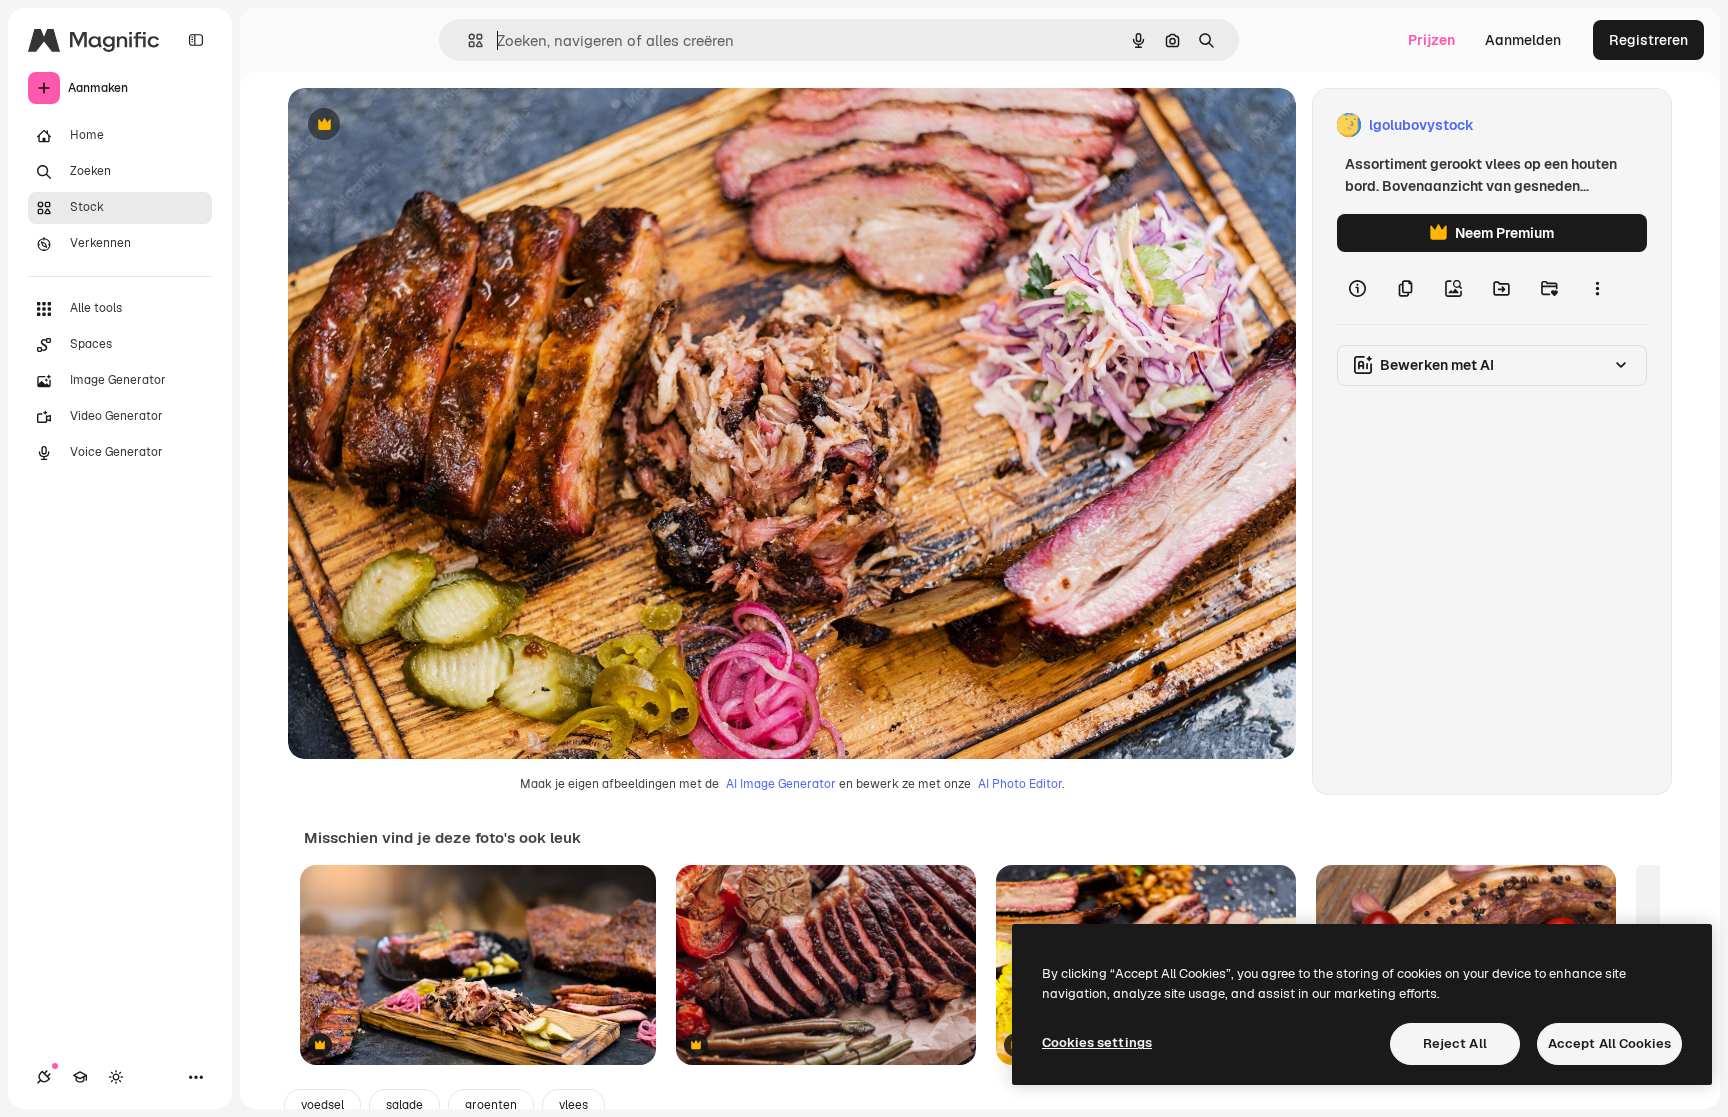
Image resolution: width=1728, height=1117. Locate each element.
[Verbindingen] (44, 1077)
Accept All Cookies (1609, 1043)
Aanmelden (1523, 40)
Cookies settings (1097, 1042)
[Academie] (80, 1077)
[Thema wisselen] (116, 1077)
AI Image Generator (781, 784)
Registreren (1648, 40)
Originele (419, 125)
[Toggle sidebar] (196, 40)
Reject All (1455, 1043)
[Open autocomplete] (467, 40)
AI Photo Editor (1020, 784)
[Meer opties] (1597, 288)
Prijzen (1431, 40)
